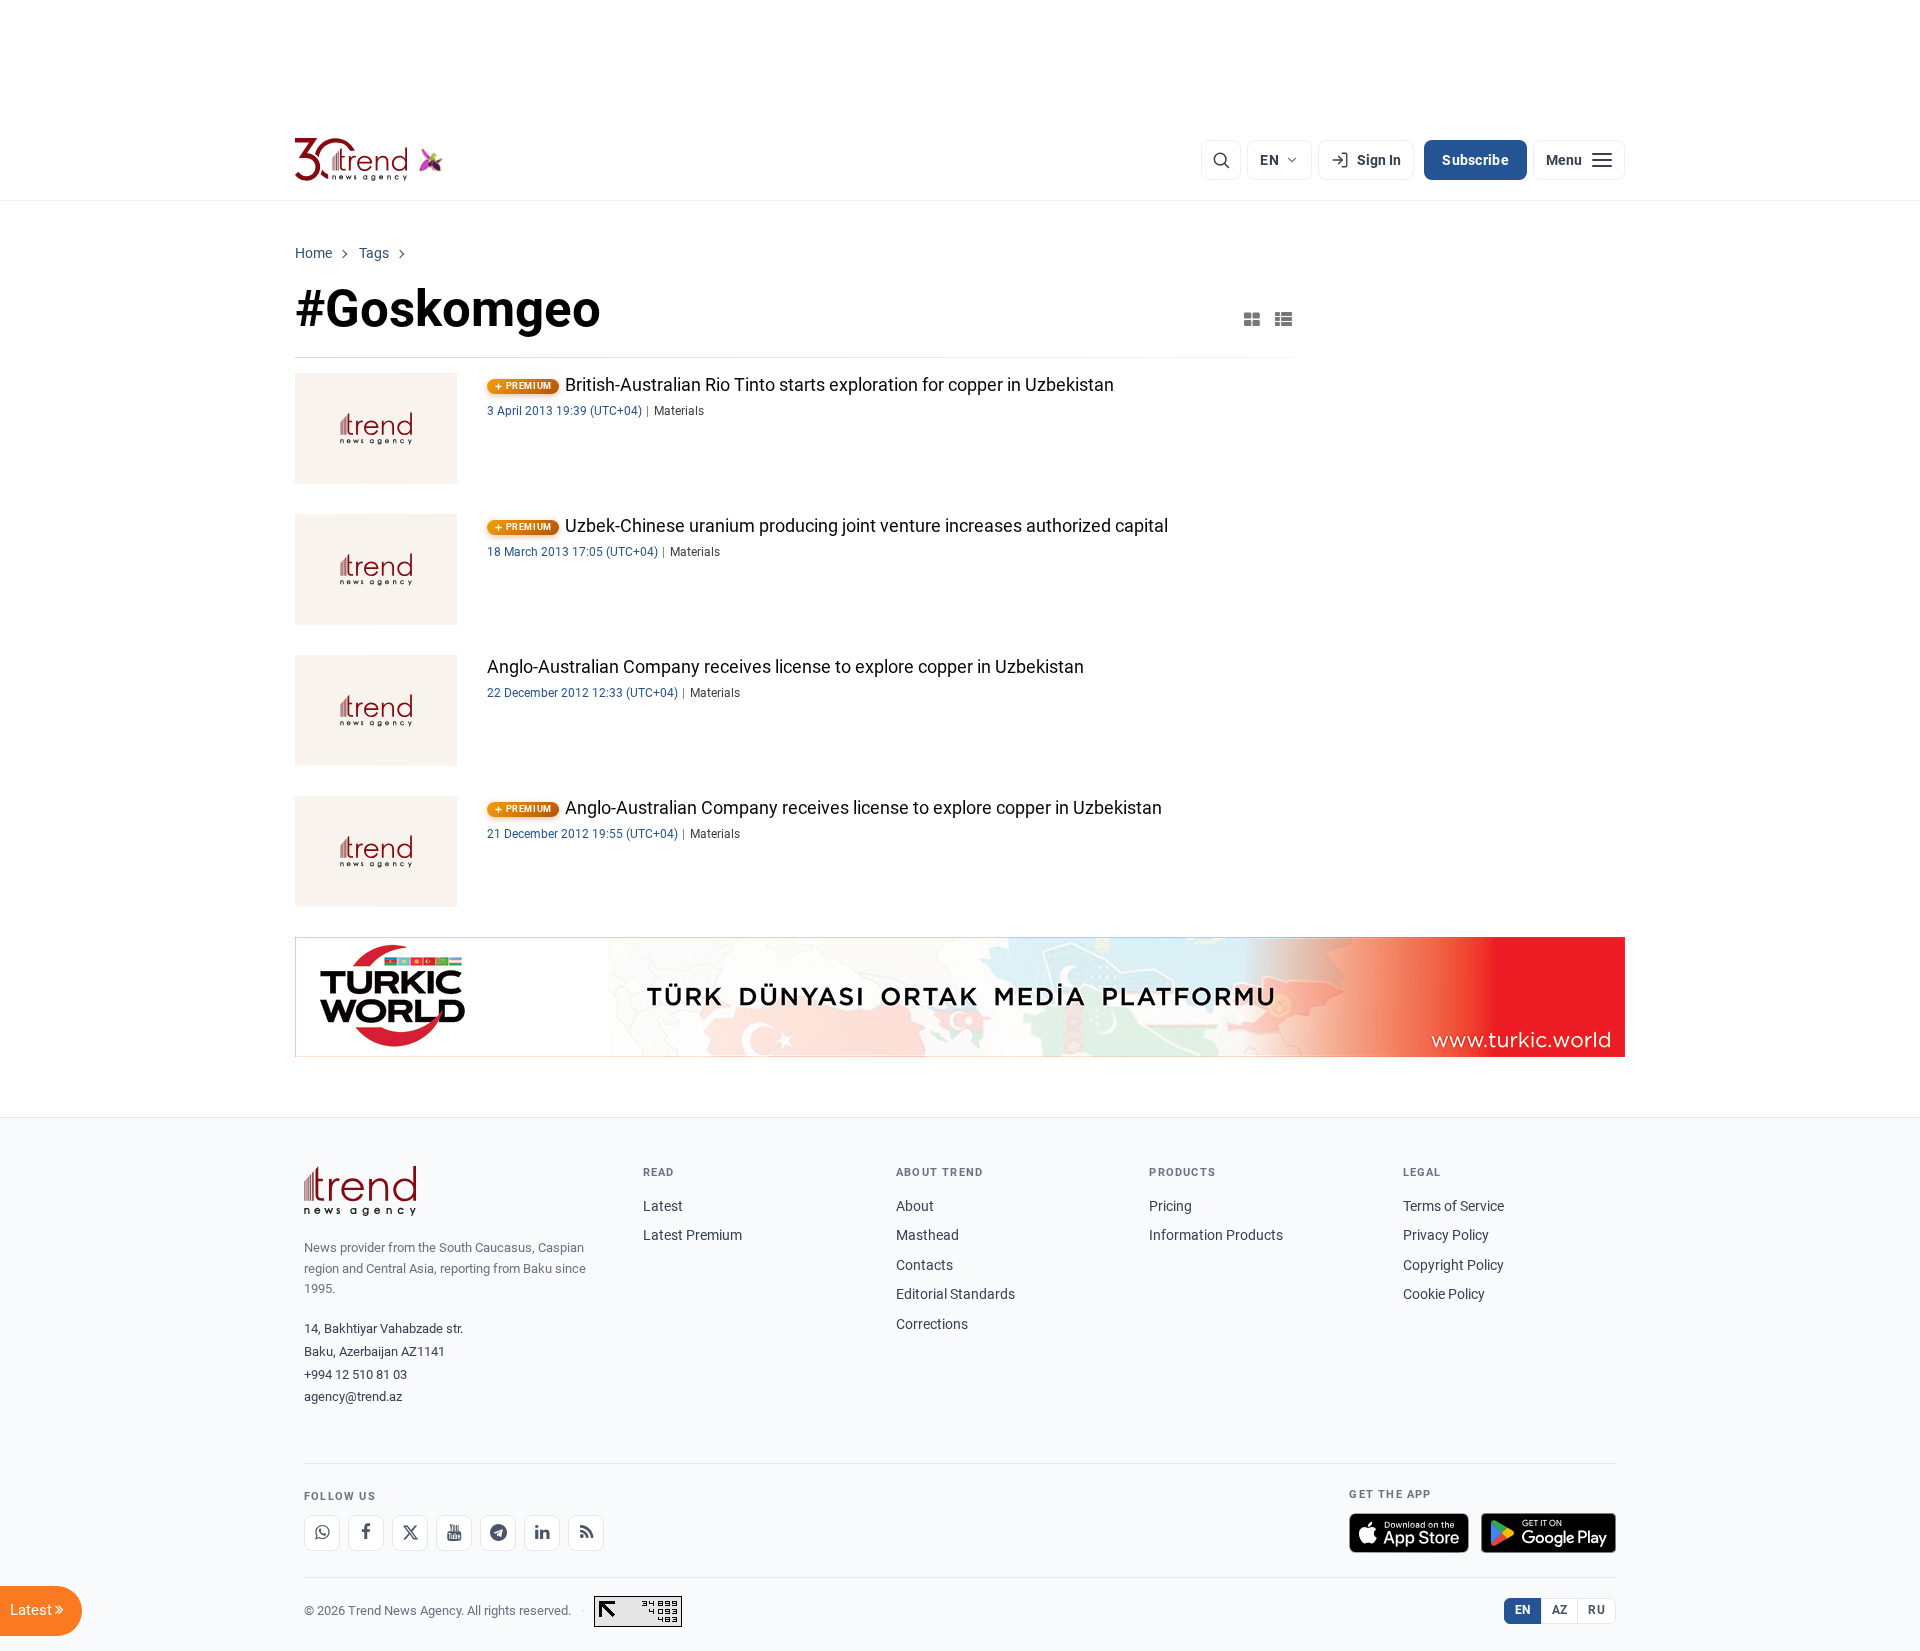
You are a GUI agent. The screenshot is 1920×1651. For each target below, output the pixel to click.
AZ (1560, 1610)
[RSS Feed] (586, 1533)
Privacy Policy (1446, 1235)
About (915, 1206)
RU (1596, 1610)
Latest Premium (692, 1235)
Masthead (927, 1235)
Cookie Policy (1444, 1294)
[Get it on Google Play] (1548, 1533)
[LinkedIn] (542, 1533)
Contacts (924, 1265)
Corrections (932, 1324)
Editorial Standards (955, 1294)
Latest (663, 1206)
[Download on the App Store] (1409, 1533)
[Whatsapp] (322, 1533)
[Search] (1221, 160)
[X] (410, 1533)
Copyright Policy (1453, 1265)
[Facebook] (366, 1533)
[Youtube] (454, 1533)
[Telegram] (498, 1533)
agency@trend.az (353, 1396)
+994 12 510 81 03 (355, 1374)
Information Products (1216, 1235)
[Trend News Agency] (360, 1191)
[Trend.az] (369, 160)
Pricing (1170, 1206)
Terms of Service (1453, 1206)
